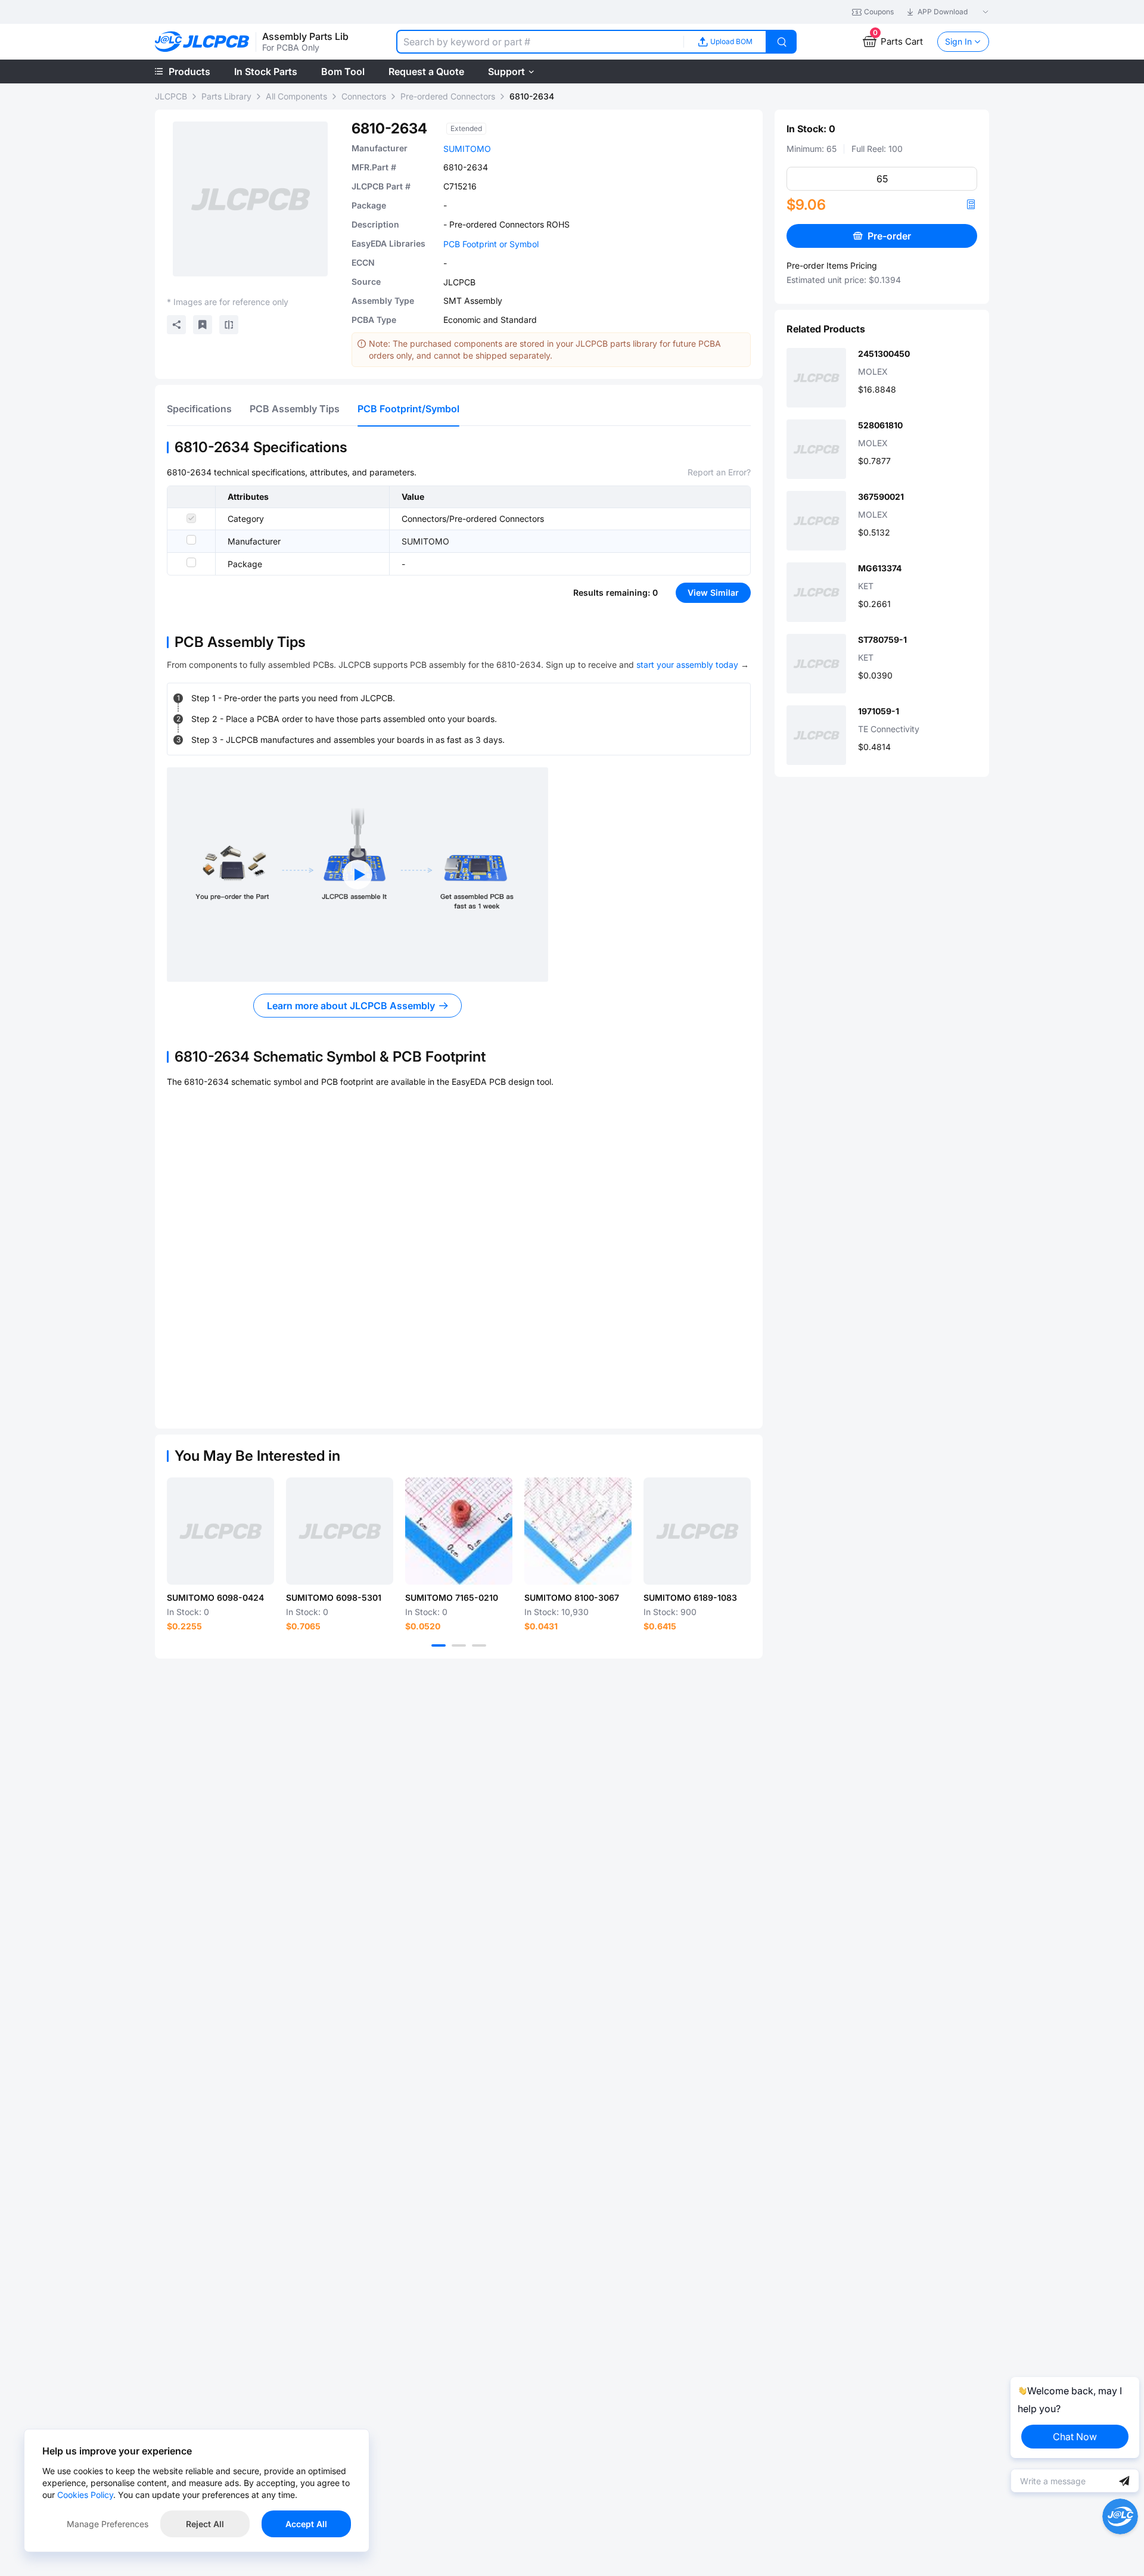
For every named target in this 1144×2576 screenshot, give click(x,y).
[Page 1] (439, 1645)
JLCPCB (171, 96)
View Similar (713, 592)
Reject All (205, 2524)
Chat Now (1075, 2437)
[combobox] (540, 42)
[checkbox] (191, 518)
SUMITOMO (467, 149)
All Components (296, 96)
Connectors (364, 96)
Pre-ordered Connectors (448, 96)
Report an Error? (719, 472)
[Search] (782, 42)
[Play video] (357, 875)
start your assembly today (687, 665)
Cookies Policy (85, 2495)
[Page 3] (479, 1645)
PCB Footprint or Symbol (491, 244)
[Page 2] (459, 1645)
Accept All (306, 2524)
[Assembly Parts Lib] (202, 42)
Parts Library (226, 96)
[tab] (199, 409)
